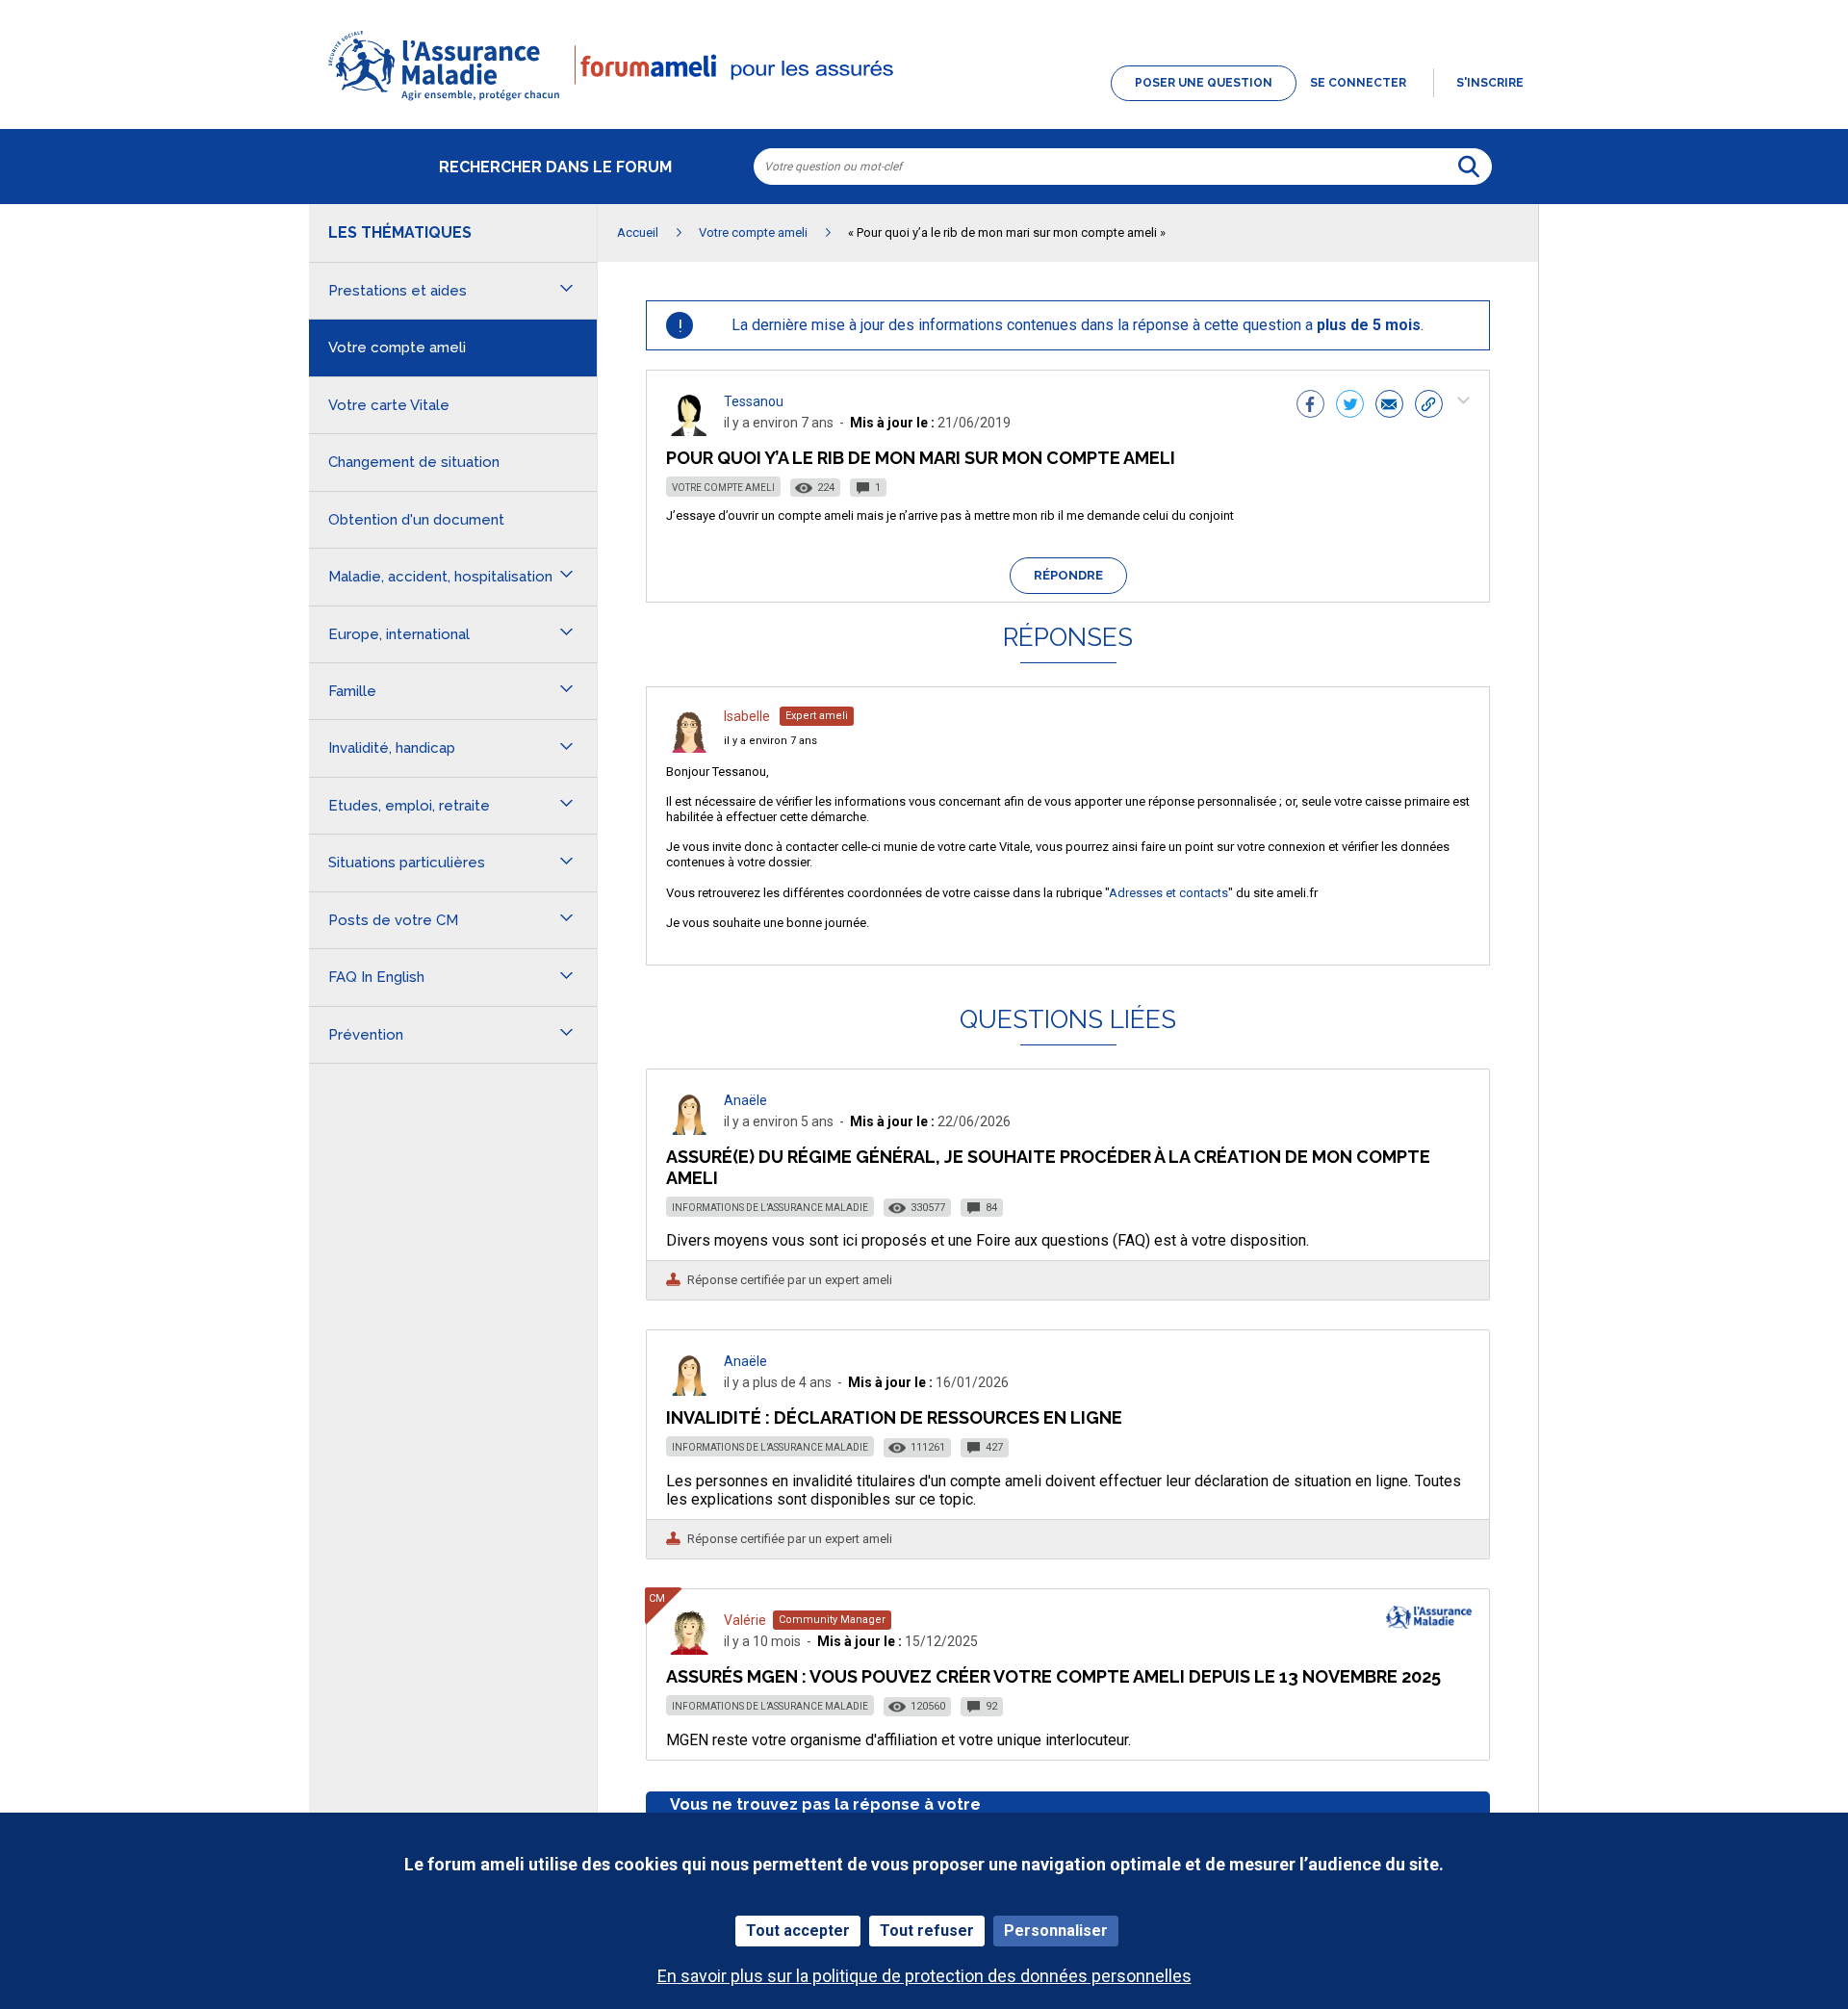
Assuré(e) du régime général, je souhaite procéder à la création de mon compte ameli (1048, 1167)
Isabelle (747, 716)
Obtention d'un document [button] (416, 520)
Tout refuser (927, 1931)
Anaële (745, 1100)
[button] (924, 102)
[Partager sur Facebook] (1310, 406)
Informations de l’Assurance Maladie (770, 1208)
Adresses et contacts (1168, 893)
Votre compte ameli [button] (397, 348)
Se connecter (1358, 83)
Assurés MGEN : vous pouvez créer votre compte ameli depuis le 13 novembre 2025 (1053, 1676)
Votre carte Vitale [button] (389, 405)
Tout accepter (798, 1931)
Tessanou (754, 401)
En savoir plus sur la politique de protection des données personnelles (924, 1976)
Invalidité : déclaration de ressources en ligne (894, 1417)
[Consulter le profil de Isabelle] (689, 747)
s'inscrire (1490, 83)
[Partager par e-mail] (1389, 406)
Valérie (745, 1620)
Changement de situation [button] (414, 462)
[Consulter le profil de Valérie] (689, 1649)
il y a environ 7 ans (770, 741)
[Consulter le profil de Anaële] (689, 1130)
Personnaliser (1056, 1931)
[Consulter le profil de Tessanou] (689, 431)
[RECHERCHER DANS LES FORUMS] (1469, 167)
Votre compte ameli (723, 488)
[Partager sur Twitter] (1350, 406)
